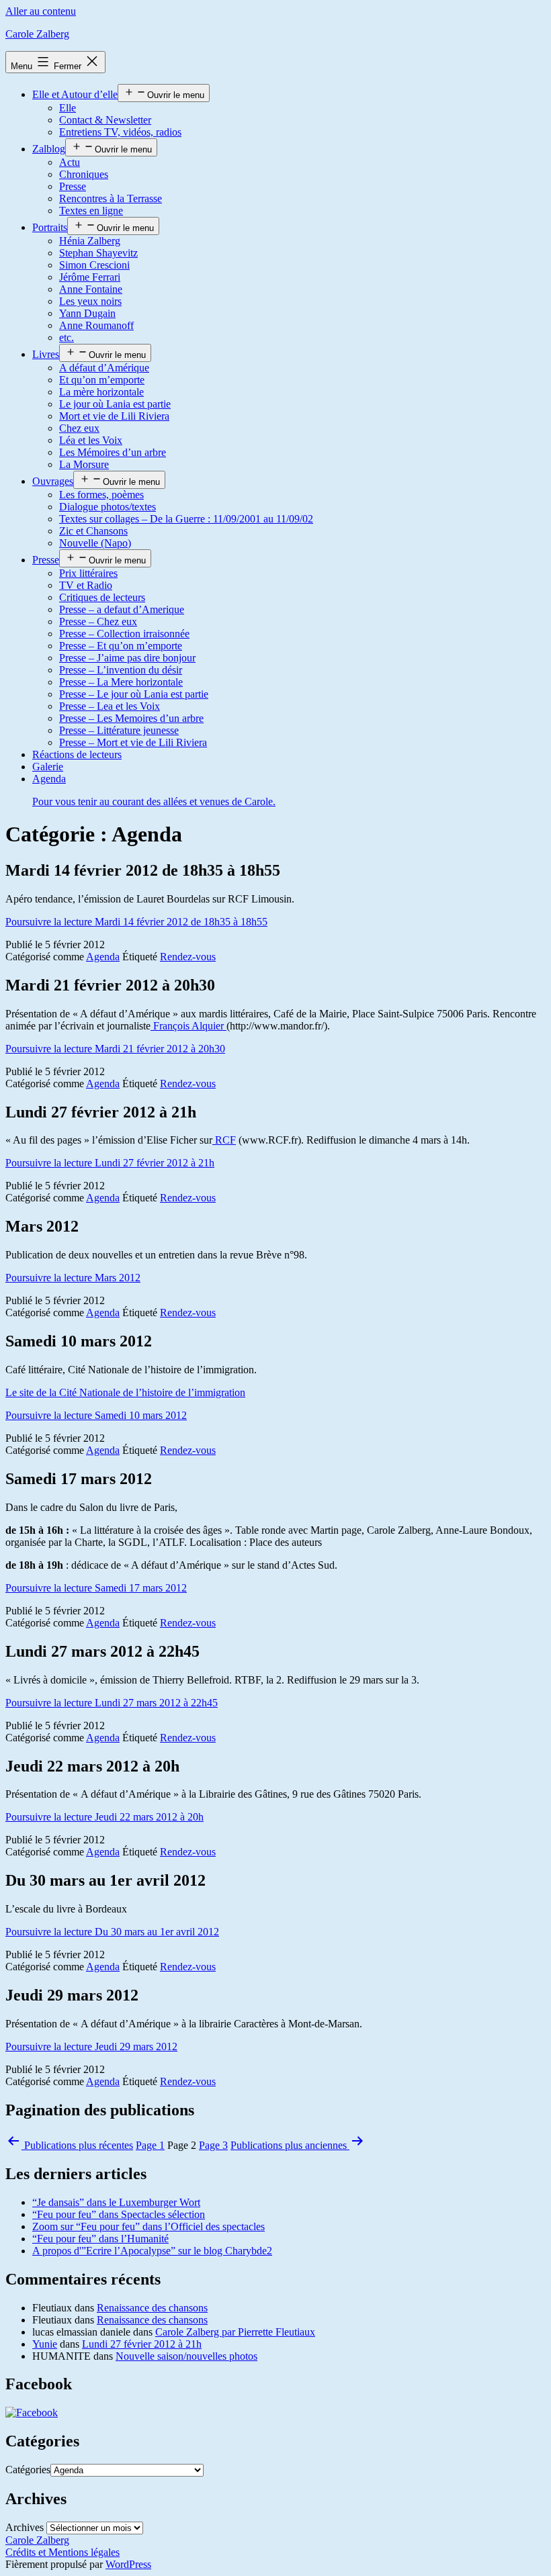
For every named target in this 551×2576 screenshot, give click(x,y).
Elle (68, 108)
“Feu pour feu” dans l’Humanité (100, 2239)
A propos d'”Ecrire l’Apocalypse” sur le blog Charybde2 (152, 2251)
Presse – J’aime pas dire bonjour (127, 658)
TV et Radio (86, 585)
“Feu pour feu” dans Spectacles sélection (119, 2214)
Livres (46, 354)
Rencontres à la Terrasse (111, 198)
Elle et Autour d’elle (75, 94)
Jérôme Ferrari (90, 277)
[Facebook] (32, 2412)
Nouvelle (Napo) (95, 543)
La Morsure (84, 464)
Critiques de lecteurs (102, 597)
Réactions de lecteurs (77, 754)
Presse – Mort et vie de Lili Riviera (133, 742)
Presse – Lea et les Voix (110, 706)
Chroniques (84, 174)
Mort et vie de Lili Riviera (114, 416)
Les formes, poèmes (101, 495)
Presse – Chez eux (98, 622)
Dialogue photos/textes (108, 507)
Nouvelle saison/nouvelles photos (186, 2356)
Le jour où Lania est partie (115, 404)
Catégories (28, 2470)
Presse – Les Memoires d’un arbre (131, 718)
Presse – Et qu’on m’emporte (121, 646)
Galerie (48, 767)
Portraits (50, 227)
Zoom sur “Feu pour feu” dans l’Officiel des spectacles (149, 2226)
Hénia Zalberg (90, 241)
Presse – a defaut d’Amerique (122, 609)
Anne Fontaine (91, 289)
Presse (73, 186)
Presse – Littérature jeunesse (119, 730)
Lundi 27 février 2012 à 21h (142, 2344)
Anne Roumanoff (96, 325)
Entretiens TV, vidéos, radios (120, 132)
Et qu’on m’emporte (102, 380)
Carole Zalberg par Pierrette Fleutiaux (235, 2332)
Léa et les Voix (91, 440)
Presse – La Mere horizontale (121, 682)
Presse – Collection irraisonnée (124, 634)
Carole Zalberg (37, 34)
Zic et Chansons (93, 531)
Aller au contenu (41, 11)
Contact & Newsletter (105, 120)
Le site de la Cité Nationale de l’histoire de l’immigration (125, 1392)
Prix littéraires (88, 573)
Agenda (103, 957)
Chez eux (79, 428)
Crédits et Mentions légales (62, 2552)
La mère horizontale (101, 392)
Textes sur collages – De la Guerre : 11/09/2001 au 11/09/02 (186, 519)
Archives (25, 2527)
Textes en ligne (91, 211)
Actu (70, 162)
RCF (224, 1140)
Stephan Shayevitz (98, 253)
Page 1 (150, 2145)
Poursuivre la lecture (136, 922)
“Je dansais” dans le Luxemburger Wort (116, 2202)
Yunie (45, 2344)
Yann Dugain (87, 313)
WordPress (128, 2564)
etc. (67, 337)
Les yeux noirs (90, 301)
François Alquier (188, 1026)
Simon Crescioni (94, 265)
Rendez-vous (188, 957)
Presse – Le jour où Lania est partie (134, 694)
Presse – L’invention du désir (121, 670)
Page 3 (213, 2145)
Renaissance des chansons (152, 2308)
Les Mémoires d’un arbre (113, 452)
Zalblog (49, 149)
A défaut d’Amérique (104, 368)
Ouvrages (53, 481)
